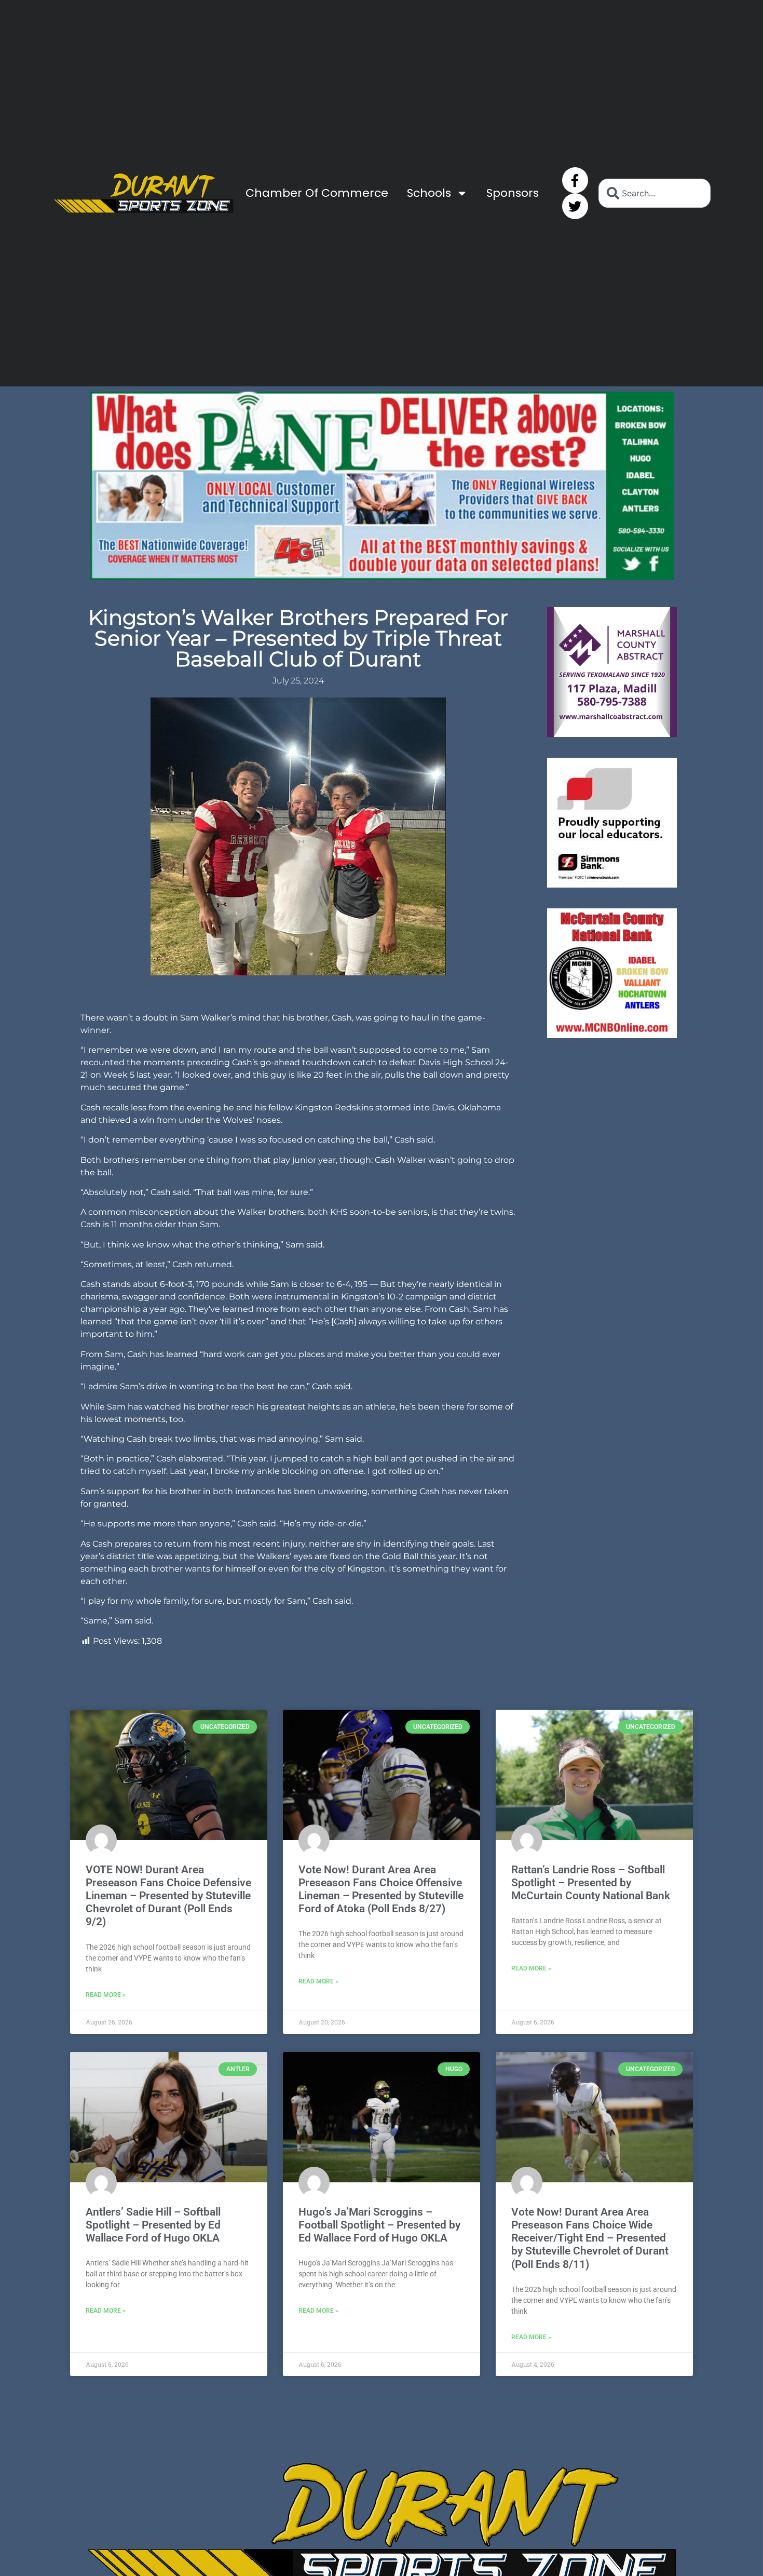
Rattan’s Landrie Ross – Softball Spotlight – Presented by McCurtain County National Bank (591, 1883)
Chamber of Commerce (317, 193)
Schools (429, 193)
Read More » (106, 1995)
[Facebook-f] (575, 180)
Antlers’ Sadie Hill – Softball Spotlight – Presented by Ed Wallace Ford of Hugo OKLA (153, 2225)
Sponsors (513, 193)
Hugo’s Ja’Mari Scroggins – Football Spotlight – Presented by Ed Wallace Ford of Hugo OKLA (379, 2225)
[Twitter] (575, 206)
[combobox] (655, 193)
